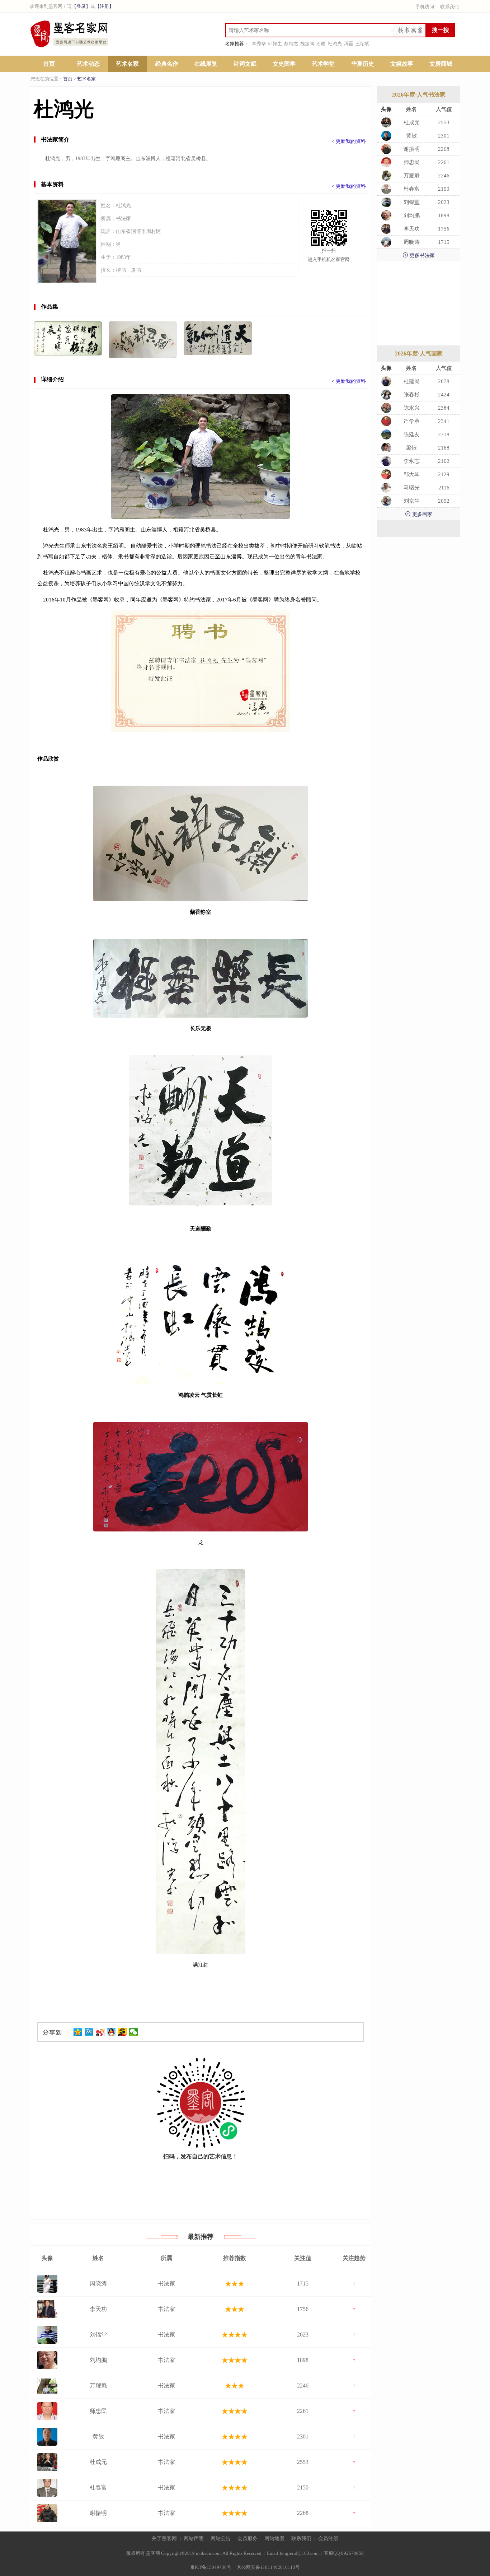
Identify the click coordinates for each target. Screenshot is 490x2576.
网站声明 (194, 2538)
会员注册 (328, 2538)
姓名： (108, 206)
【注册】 (104, 6)
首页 (49, 64)
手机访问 (425, 7)
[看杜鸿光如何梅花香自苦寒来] (68, 338)
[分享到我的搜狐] (122, 2032)
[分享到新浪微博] (100, 2032)
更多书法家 (419, 255)
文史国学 (284, 64)
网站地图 (274, 2538)
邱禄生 (275, 44)
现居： (108, 231)
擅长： (108, 270)
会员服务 (248, 2538)
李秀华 (259, 44)
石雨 (321, 44)
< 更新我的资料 (349, 141)
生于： (108, 257)
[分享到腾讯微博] (89, 2032)
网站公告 (221, 2538)
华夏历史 (363, 64)
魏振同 (307, 44)
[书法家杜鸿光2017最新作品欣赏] (218, 338)
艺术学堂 (323, 64)
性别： (108, 244)
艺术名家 (127, 64)
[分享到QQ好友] (111, 2032)
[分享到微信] (134, 2032)
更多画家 (419, 514)
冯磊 (349, 44)
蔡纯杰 (291, 44)
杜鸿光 (335, 44)
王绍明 (362, 44)
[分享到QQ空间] (78, 2032)
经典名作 (167, 64)
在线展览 (206, 64)
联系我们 (449, 7)
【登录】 (81, 6)
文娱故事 (402, 64)
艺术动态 (88, 64)
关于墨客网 (164, 2538)
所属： (108, 218)
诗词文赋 (245, 64)
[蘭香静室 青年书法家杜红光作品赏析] (143, 340)
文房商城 (441, 64)
